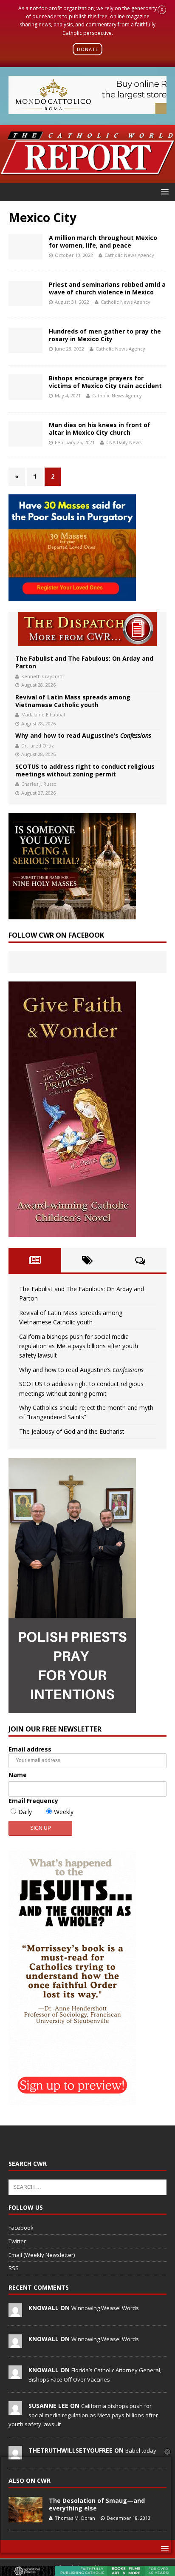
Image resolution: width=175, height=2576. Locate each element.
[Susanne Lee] (15, 2411)
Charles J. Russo (39, 784)
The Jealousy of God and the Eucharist (72, 1431)
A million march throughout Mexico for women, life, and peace (103, 241)
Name (18, 1775)
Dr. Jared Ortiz (38, 746)
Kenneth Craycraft (42, 676)
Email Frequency (33, 1801)
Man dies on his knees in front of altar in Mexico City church (100, 429)
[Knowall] (15, 2312)
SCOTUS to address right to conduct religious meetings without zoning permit (85, 770)
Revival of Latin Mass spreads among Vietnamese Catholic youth (73, 701)
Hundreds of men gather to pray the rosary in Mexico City (105, 335)
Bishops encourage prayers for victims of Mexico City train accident (106, 382)
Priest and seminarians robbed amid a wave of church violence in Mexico (107, 288)
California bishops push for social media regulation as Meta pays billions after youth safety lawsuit (79, 1346)
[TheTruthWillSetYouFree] (15, 2455)
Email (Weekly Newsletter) (42, 2255)
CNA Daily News (124, 442)
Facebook (21, 2228)
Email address (30, 1749)
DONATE (88, 49)
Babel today (141, 2450)
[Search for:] (87, 2187)
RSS (14, 2268)
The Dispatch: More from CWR (87, 629)
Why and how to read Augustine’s (83, 735)
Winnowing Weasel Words (105, 2308)
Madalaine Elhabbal (43, 715)
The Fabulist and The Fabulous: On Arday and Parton (84, 662)
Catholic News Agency (129, 255)
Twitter (17, 2241)
